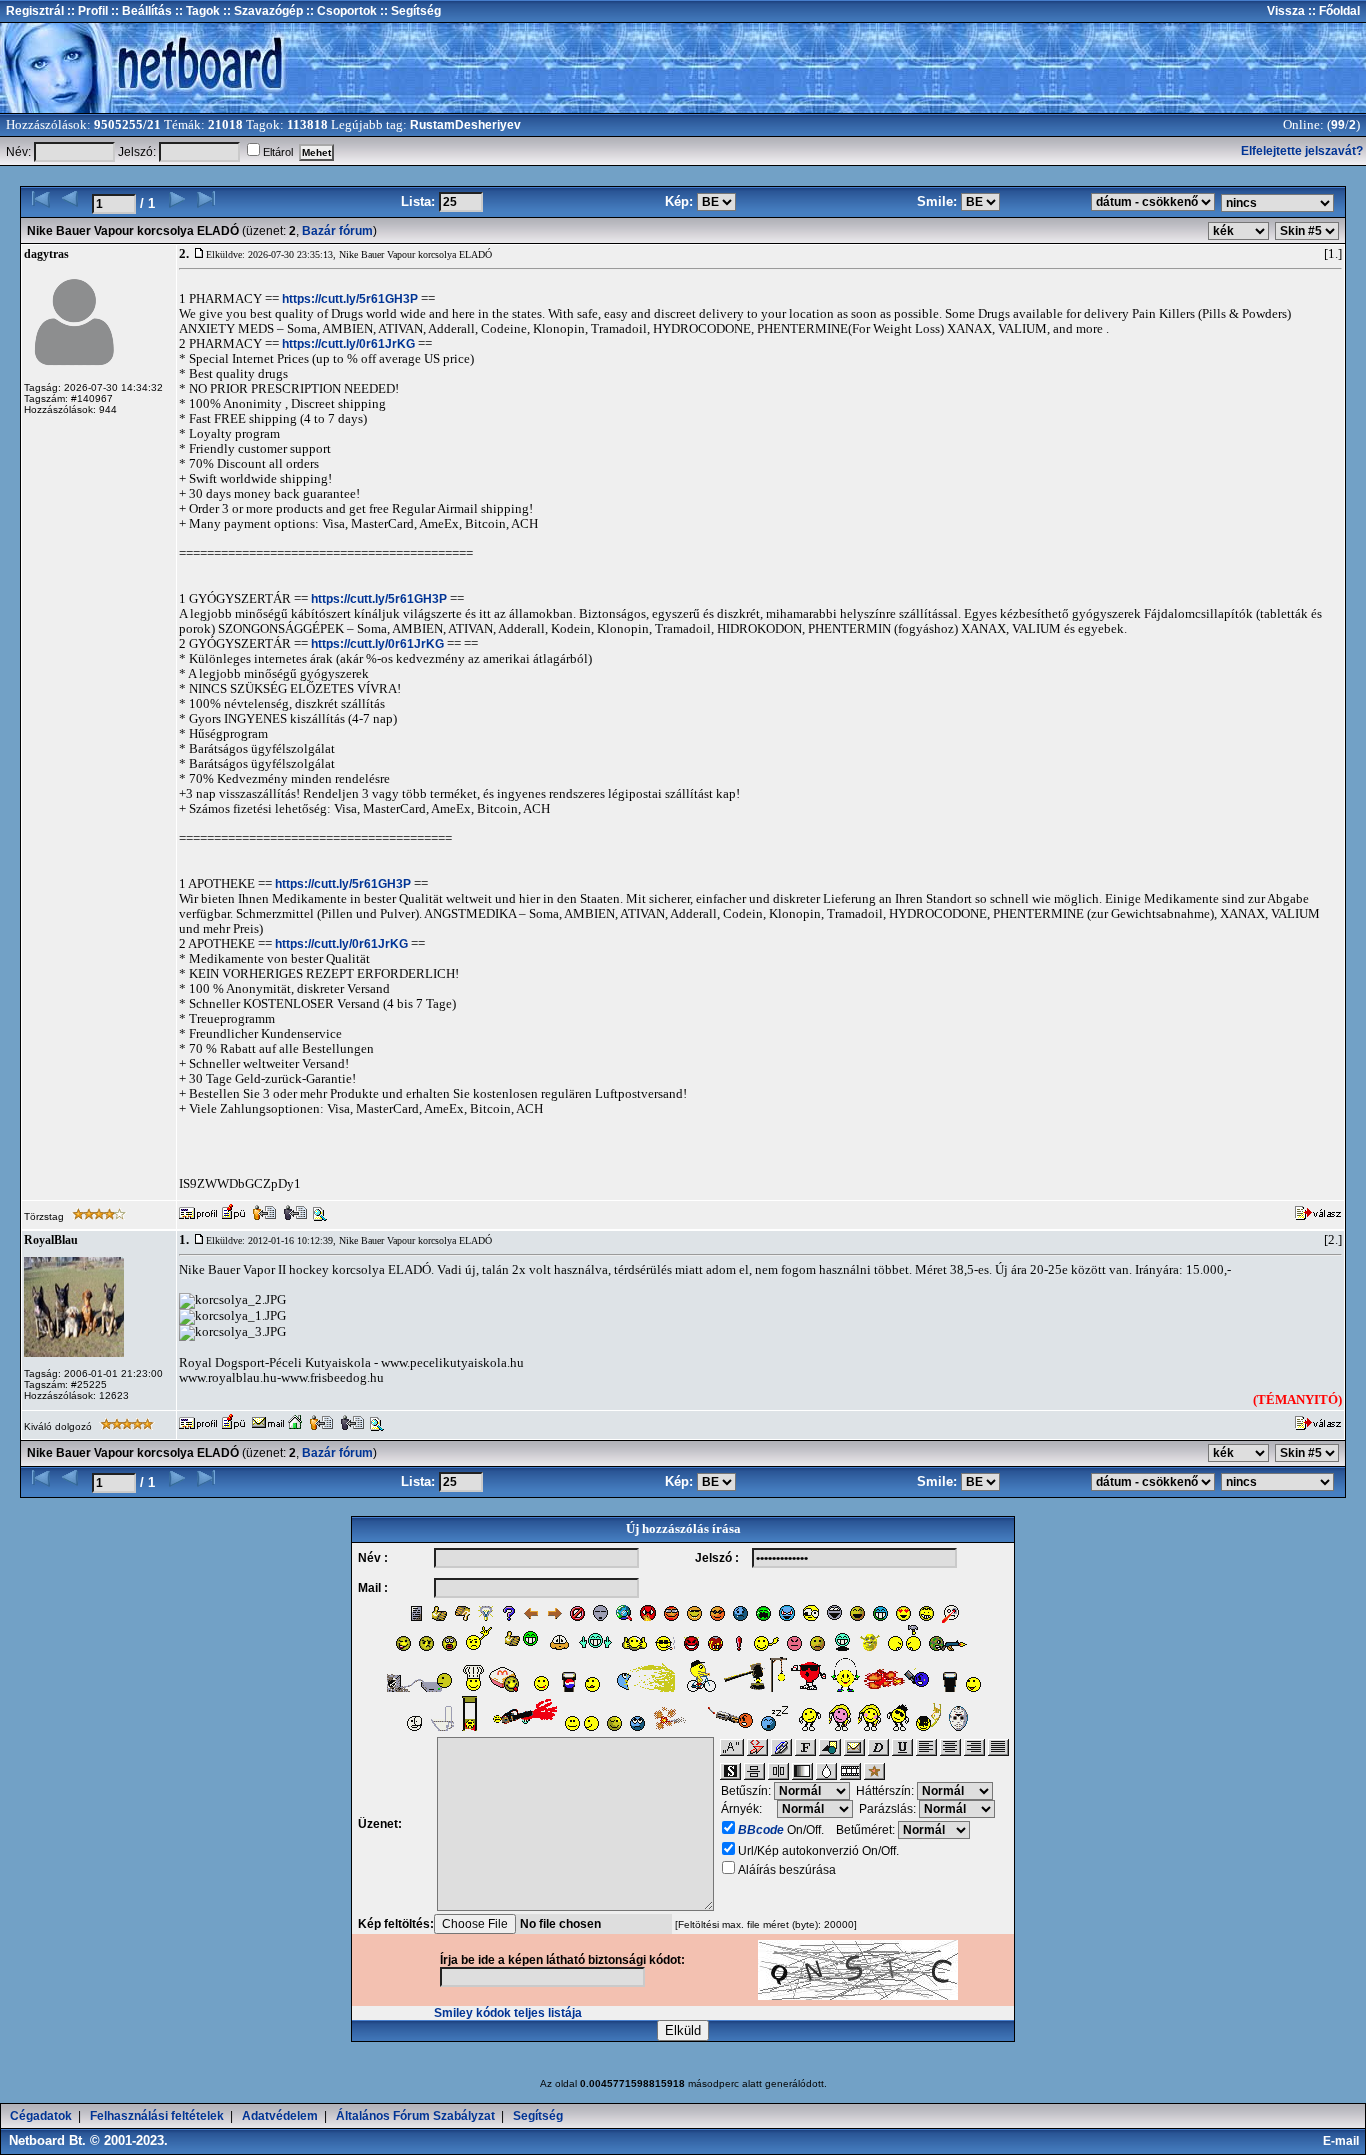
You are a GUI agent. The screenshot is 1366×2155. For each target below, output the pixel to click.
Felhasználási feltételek (157, 2116)
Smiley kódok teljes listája (508, 2013)
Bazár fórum (337, 231)
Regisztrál (35, 11)
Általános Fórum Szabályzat (415, 2116)
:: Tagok (196, 11)
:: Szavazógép (263, 11)
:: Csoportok (340, 11)
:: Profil (86, 11)
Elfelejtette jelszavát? (1302, 151)
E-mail (1344, 2141)
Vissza (1286, 11)
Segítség (538, 2116)
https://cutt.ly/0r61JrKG (348, 344)
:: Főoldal (1332, 11)
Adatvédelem (280, 2116)
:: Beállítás (140, 11)
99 (1338, 125)
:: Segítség (409, 11)
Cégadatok (41, 2116)
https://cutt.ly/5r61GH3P (350, 299)
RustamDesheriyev (465, 125)
